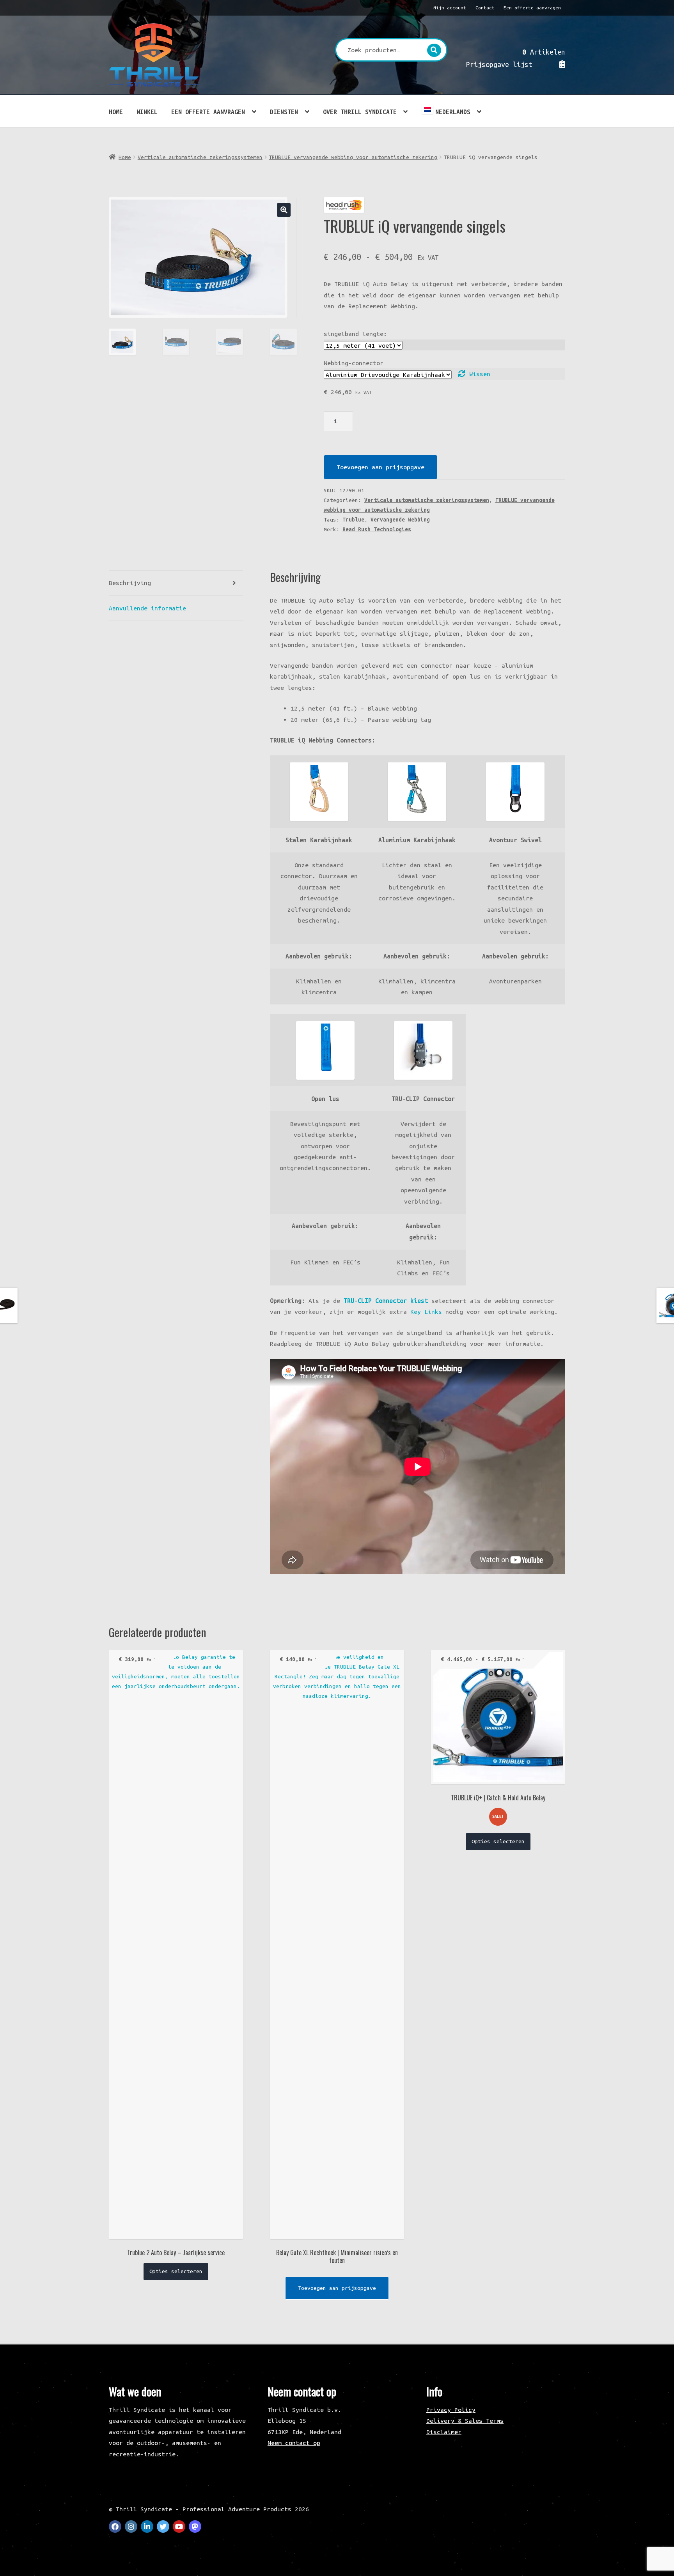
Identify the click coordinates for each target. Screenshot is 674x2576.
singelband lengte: (355, 334)
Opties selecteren (176, 2271)
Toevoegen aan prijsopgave (380, 467)
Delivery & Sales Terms (465, 2420)
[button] (284, 210)
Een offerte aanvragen (532, 8)
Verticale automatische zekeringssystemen (200, 157)
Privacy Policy (451, 2410)
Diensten (284, 112)
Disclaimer (444, 2432)
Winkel (147, 112)
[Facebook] (115, 2526)
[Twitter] (163, 2526)
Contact (485, 8)
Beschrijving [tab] (130, 583)
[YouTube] (179, 2526)
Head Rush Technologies (377, 529)
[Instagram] (131, 2526)
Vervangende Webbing (400, 520)
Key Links (426, 1312)
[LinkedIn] (147, 2526)
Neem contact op (294, 2443)
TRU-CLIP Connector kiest (386, 1301)
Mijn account (450, 8)
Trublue (353, 520)
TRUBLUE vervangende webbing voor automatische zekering (353, 157)
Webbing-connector (354, 363)
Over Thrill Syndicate (360, 112)
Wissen (480, 374)
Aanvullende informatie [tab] (147, 608)
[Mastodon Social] (195, 2526)
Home (116, 112)
